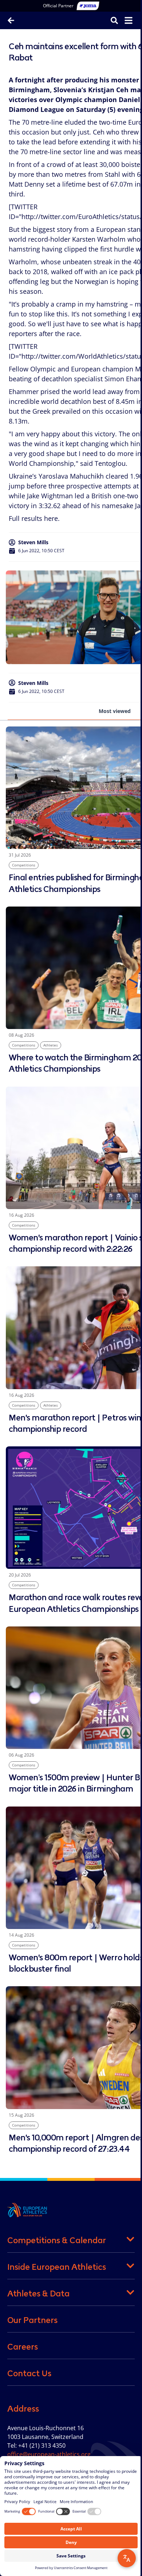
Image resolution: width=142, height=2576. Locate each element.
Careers (23, 2347)
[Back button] (11, 20)
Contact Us (29, 2373)
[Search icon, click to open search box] (109, 20)
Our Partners (32, 2320)
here (51, 518)
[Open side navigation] (123, 20)
